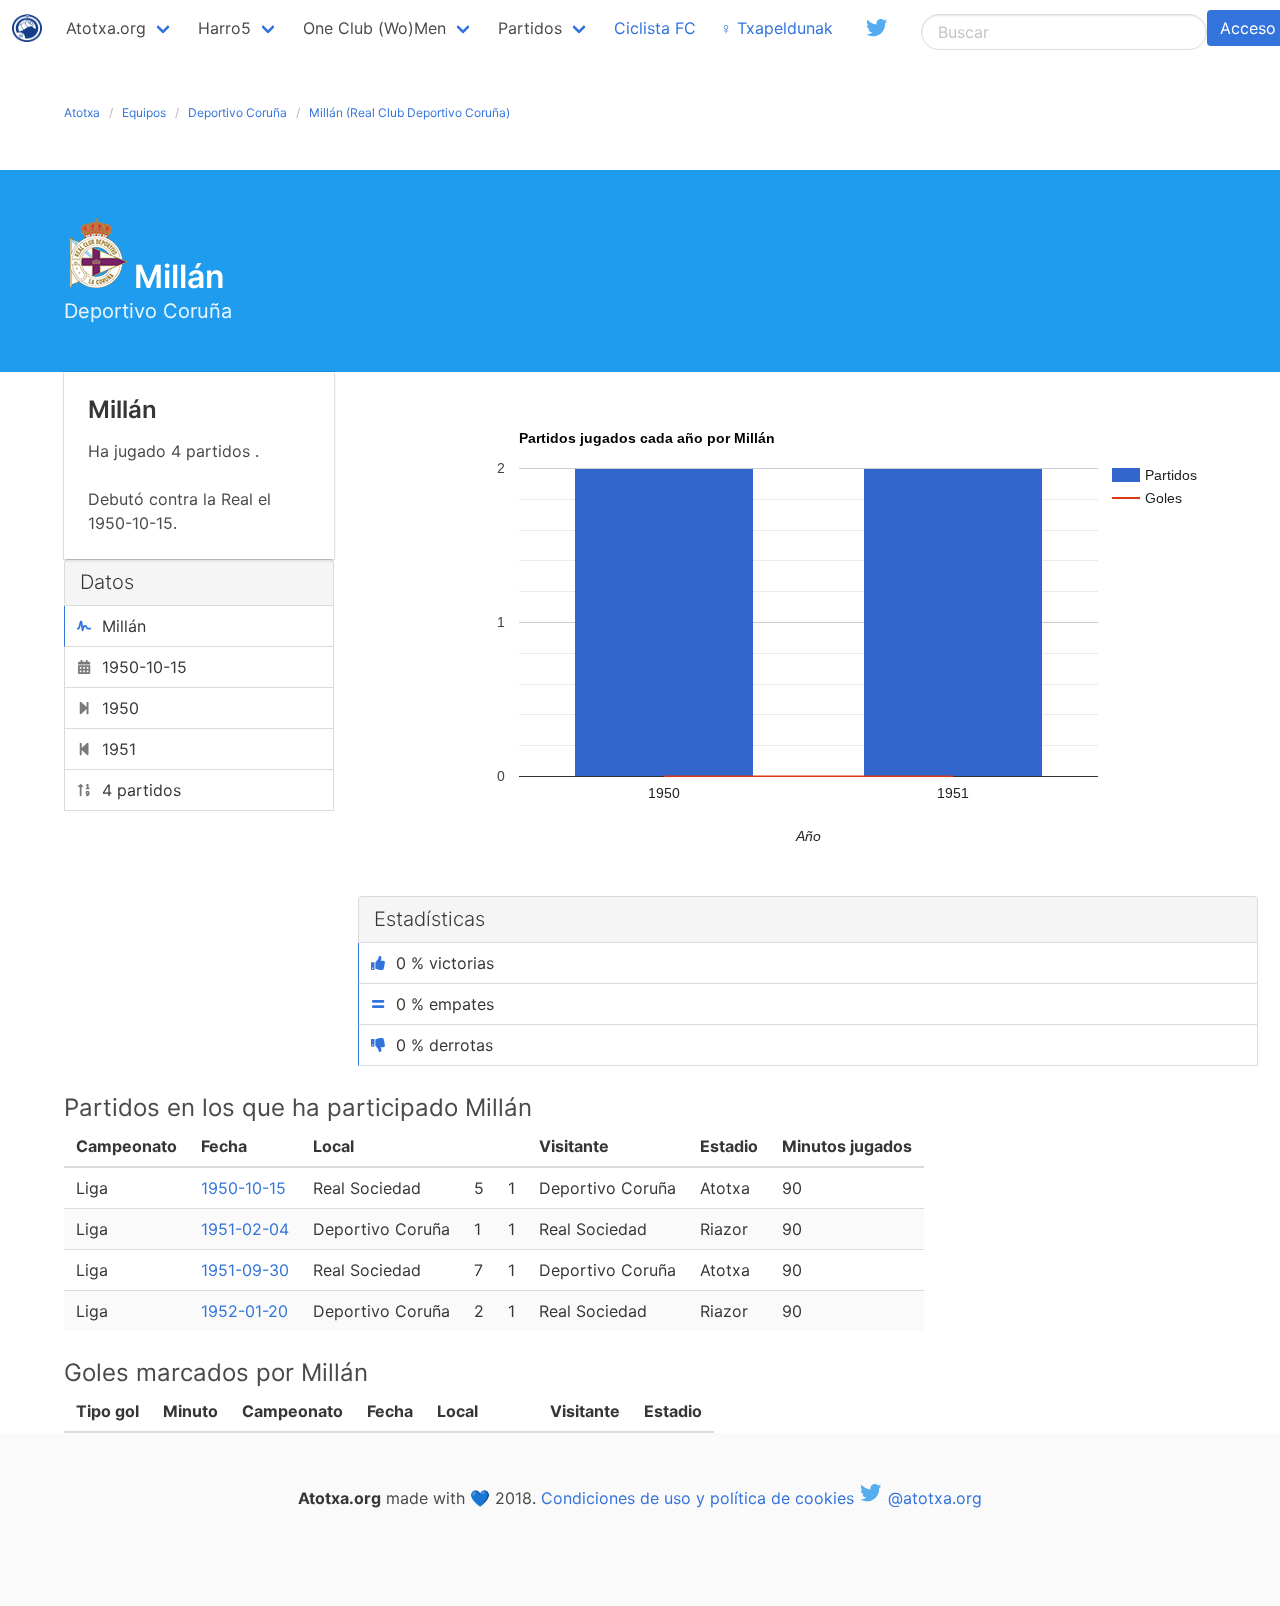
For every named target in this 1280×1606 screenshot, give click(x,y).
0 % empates (445, 1004)
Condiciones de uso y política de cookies (697, 1498)
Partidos (530, 28)
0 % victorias (445, 963)
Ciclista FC (655, 28)
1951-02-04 (245, 1229)
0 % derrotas (444, 1045)
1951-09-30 (245, 1270)
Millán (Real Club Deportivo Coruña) (409, 112)
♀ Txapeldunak (776, 28)
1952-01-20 (244, 1311)
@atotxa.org (932, 1498)
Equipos (144, 112)
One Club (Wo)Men (374, 28)
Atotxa (82, 112)
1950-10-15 (243, 1188)
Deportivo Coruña (237, 112)
